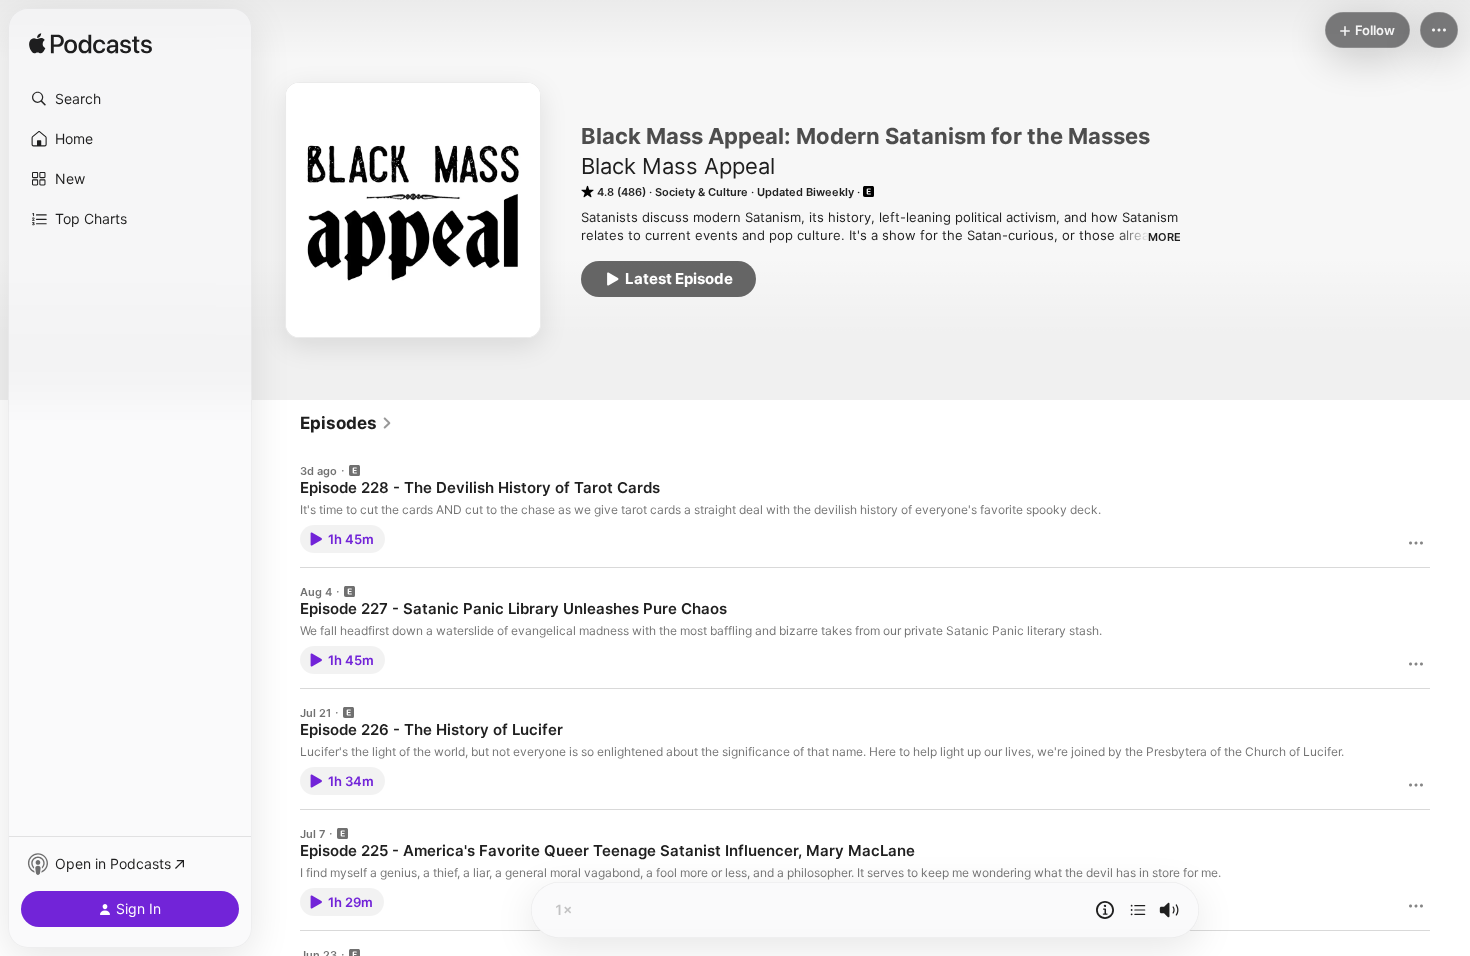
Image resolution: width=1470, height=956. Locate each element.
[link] (346, 423)
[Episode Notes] (1105, 910)
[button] (130, 99)
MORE (1164, 237)
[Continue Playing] (1138, 910)
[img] (90, 45)
